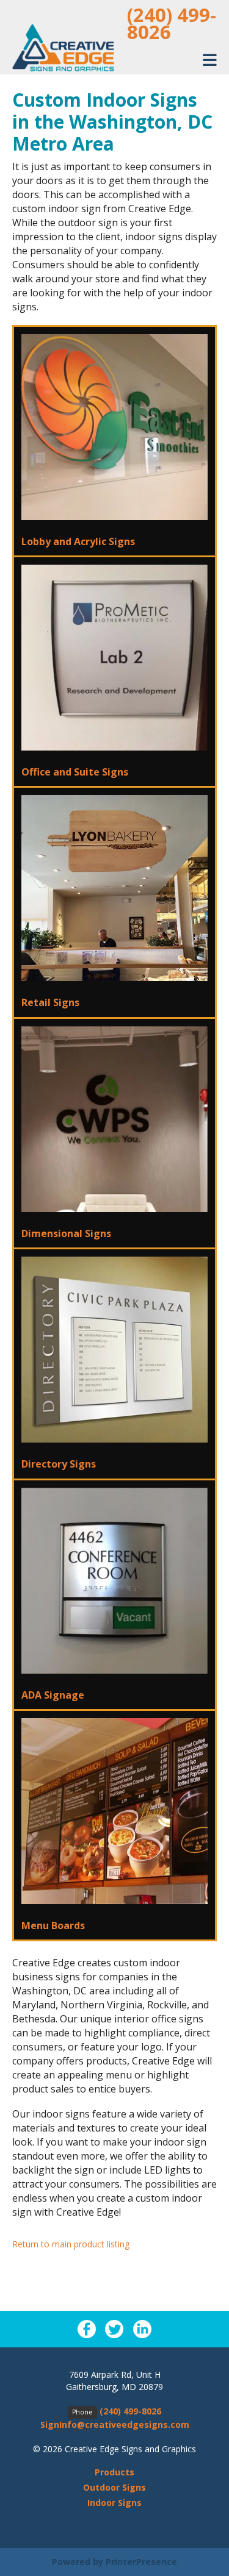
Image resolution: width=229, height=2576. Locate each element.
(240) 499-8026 (172, 23)
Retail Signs (50, 1002)
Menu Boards (53, 1925)
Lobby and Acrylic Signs (78, 541)
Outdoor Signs (114, 2487)
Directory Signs (59, 1464)
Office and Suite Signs (75, 772)
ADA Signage (53, 1695)
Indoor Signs (114, 2503)
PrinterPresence (141, 2562)
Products (114, 2472)
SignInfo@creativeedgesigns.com (115, 2424)
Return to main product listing (71, 2244)
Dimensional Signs (66, 1233)
